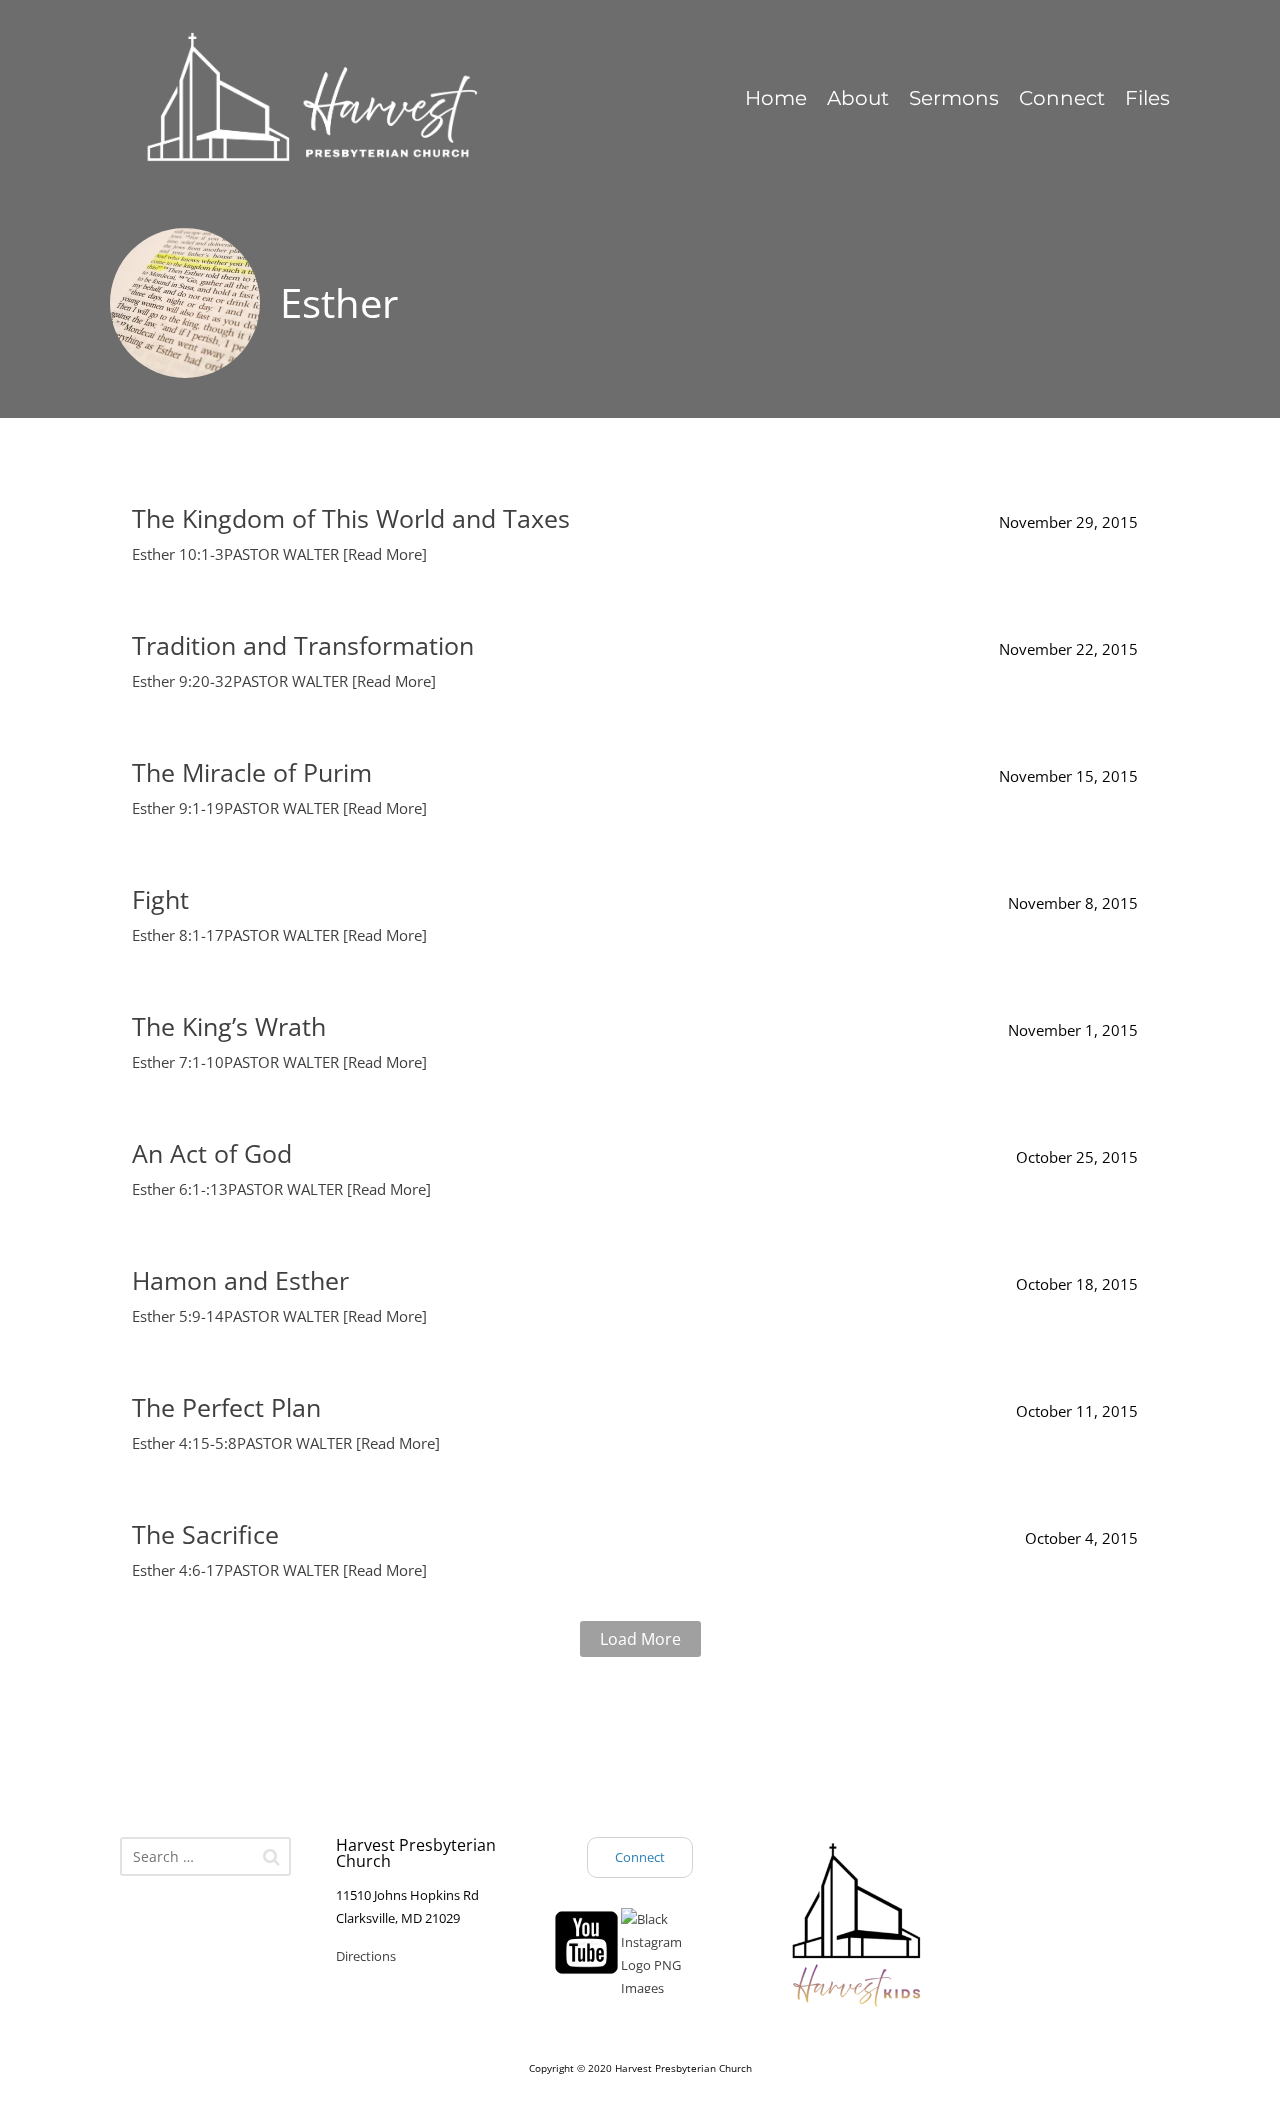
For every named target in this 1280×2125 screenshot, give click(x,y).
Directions (366, 1956)
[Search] (271, 1857)
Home (776, 98)
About (858, 98)
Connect (1062, 98)
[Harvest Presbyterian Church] (359, 99)
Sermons (954, 98)
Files (1147, 98)
